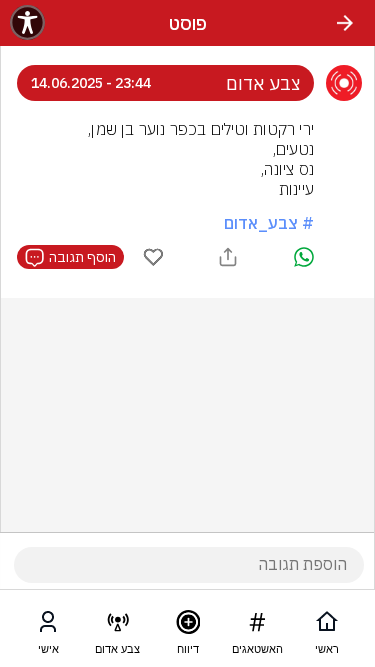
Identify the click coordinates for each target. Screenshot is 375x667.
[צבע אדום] (118, 626)
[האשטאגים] (257, 626)
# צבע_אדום (269, 223)
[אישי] (48, 626)
